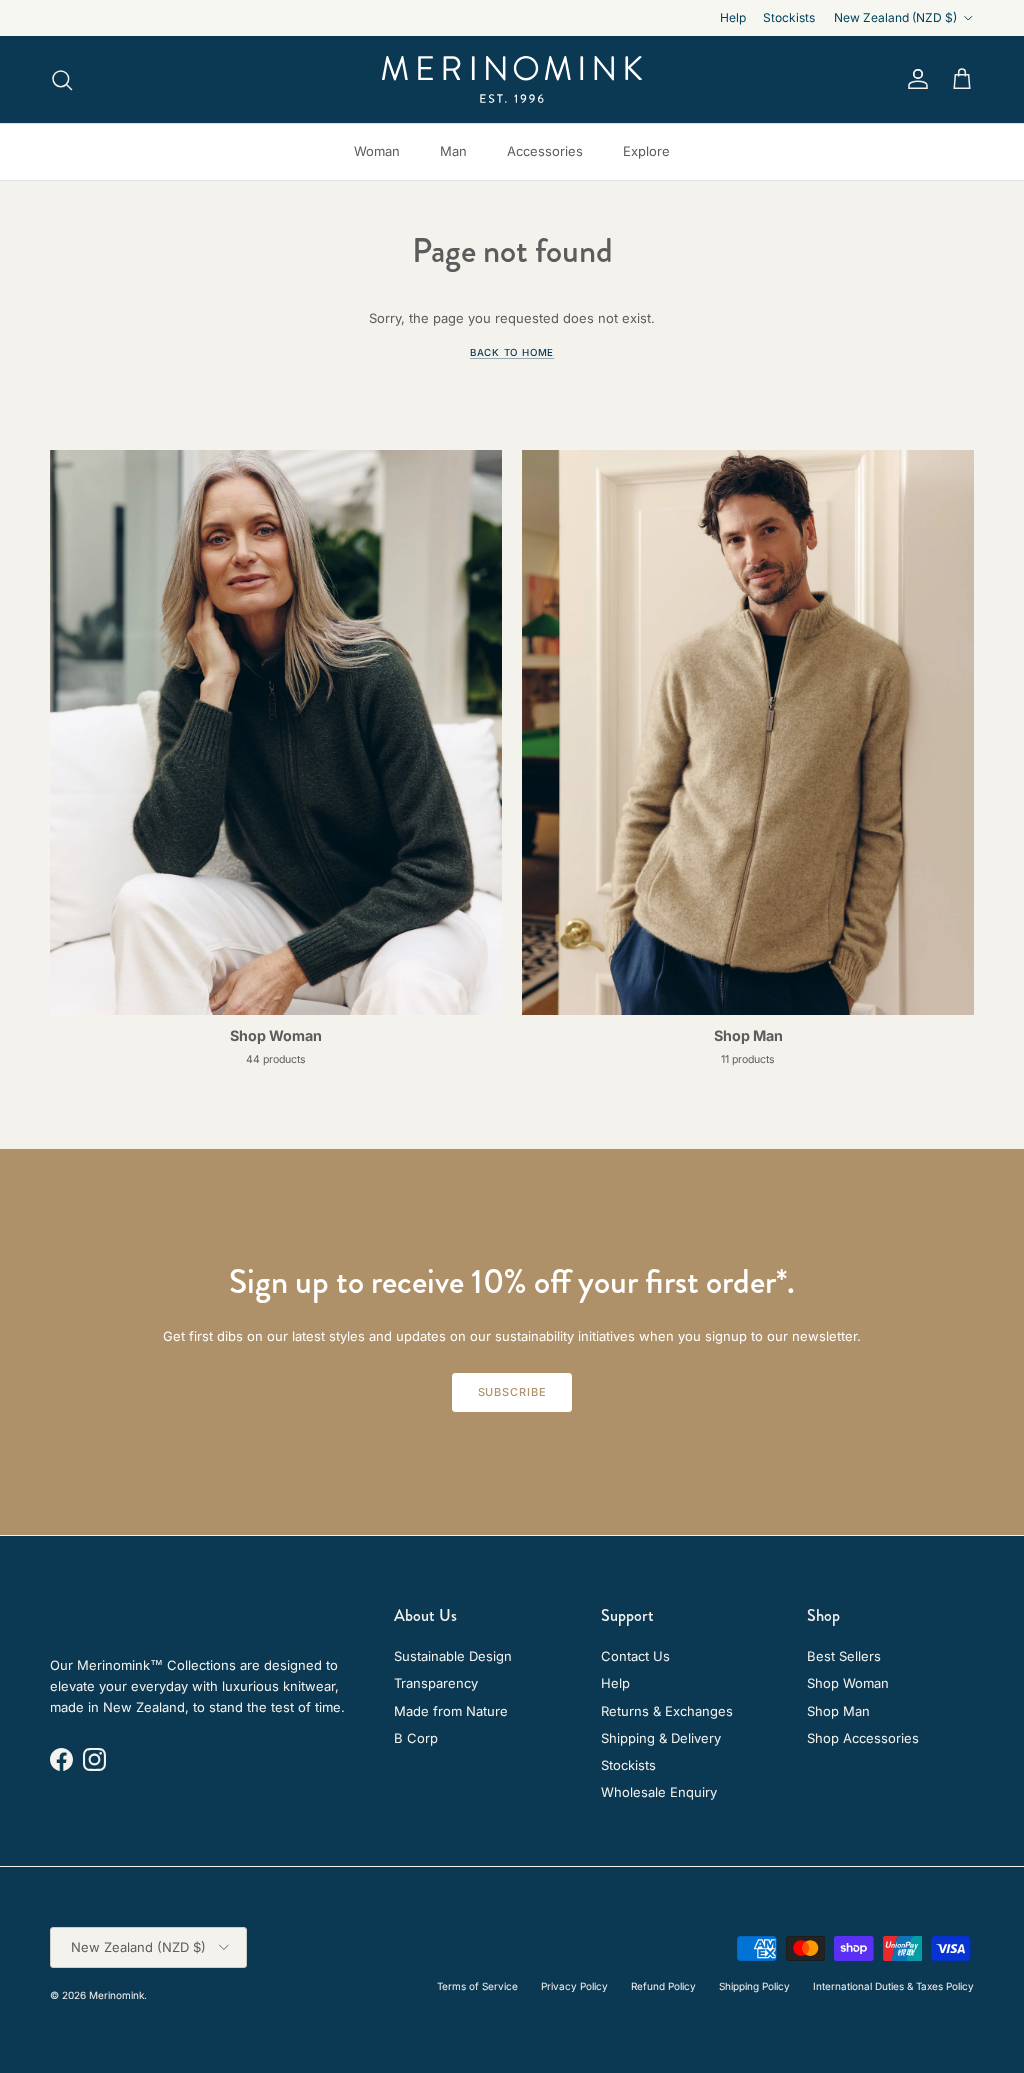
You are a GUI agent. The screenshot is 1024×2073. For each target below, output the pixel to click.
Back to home (512, 352)
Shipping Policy (754, 1986)
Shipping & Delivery (661, 1738)
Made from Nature (451, 1711)
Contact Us (635, 1656)
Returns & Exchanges (667, 1711)
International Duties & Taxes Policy (893, 1986)
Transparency (436, 1683)
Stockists (789, 17)
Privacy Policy (574, 1986)
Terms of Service (477, 1986)
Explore (646, 151)
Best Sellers (844, 1656)
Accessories (545, 151)
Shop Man (838, 1711)
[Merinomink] (512, 79)
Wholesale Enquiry (659, 1792)
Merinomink (116, 1995)
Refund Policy (663, 1986)
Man (453, 151)
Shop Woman (848, 1683)
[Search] (62, 80)
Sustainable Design (453, 1656)
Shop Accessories (863, 1738)
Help (733, 17)
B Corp (416, 1738)
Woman (377, 151)
